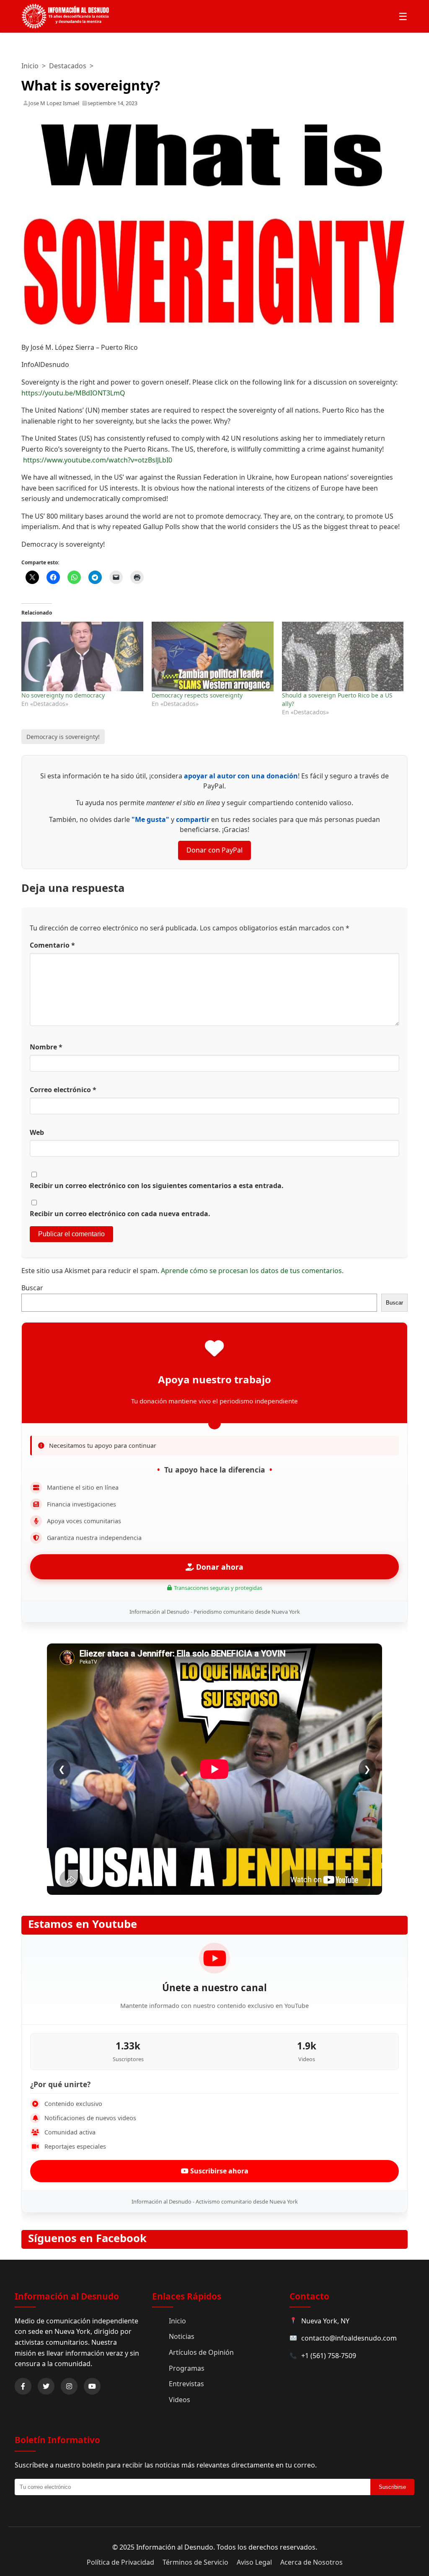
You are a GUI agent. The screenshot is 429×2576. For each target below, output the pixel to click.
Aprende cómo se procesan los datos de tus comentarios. (252, 1271)
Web (37, 1132)
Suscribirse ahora (218, 2171)
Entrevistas (186, 2384)
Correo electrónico (63, 1090)
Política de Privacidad (120, 2562)
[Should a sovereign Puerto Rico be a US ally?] (343, 656)
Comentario (52, 945)
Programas (187, 2368)
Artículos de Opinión (201, 2352)
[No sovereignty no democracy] (82, 656)
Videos (180, 2400)
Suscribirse (392, 2487)
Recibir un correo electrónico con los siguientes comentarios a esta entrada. (157, 1186)
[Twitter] (46, 2386)
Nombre (46, 1047)
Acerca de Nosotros (311, 2562)
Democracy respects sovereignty (197, 695)
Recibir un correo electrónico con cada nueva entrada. (120, 1214)
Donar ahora (219, 1567)
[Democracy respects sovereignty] (213, 656)
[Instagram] (69, 2386)
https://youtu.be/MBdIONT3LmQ (73, 393)
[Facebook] (23, 2386)
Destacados (68, 66)
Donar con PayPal (214, 850)
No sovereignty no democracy (63, 695)
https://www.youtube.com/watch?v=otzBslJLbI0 (98, 460)
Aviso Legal (254, 2562)
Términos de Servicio (195, 2562)
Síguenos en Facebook (87, 2238)
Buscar (32, 1288)
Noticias (182, 2336)
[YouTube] (92, 2386)
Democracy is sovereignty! (63, 737)
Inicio (30, 66)
